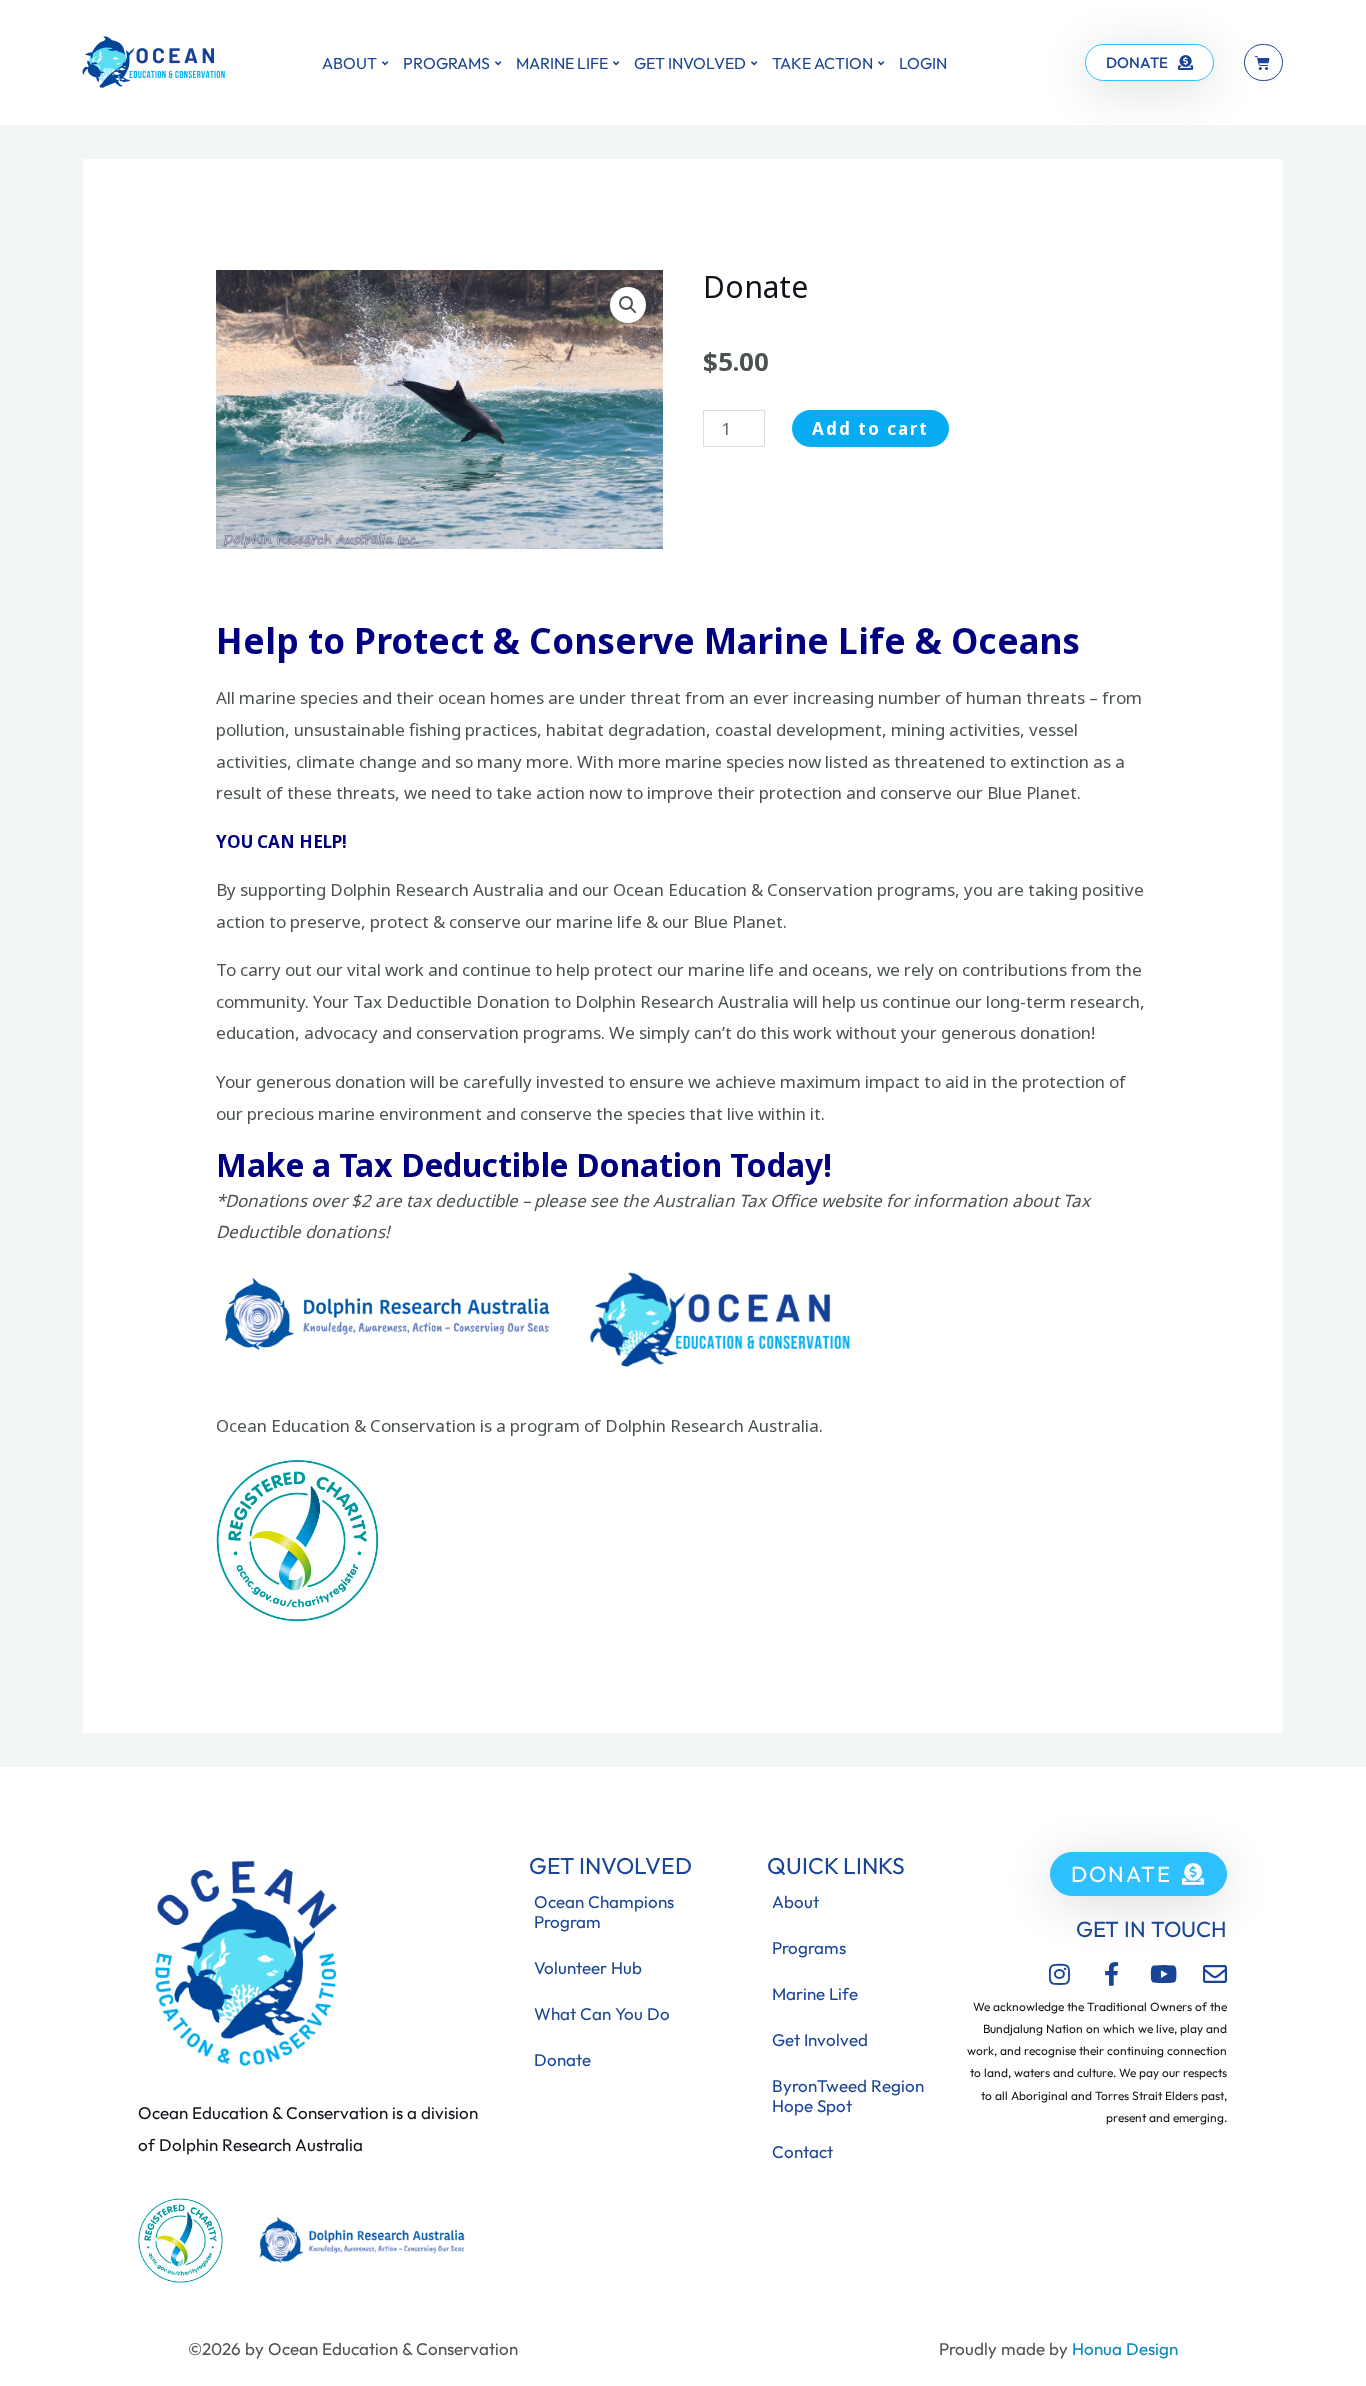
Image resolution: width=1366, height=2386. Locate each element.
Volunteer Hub (588, 1967)
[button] (628, 305)
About (349, 63)
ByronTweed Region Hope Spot (848, 2095)
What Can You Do (602, 2013)
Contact (802, 2151)
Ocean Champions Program (604, 1911)
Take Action (822, 63)
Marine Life (562, 63)
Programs (446, 63)
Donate (562, 2059)
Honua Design (1125, 2348)
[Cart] (1263, 62)
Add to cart (870, 428)
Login (923, 63)
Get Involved (690, 63)
